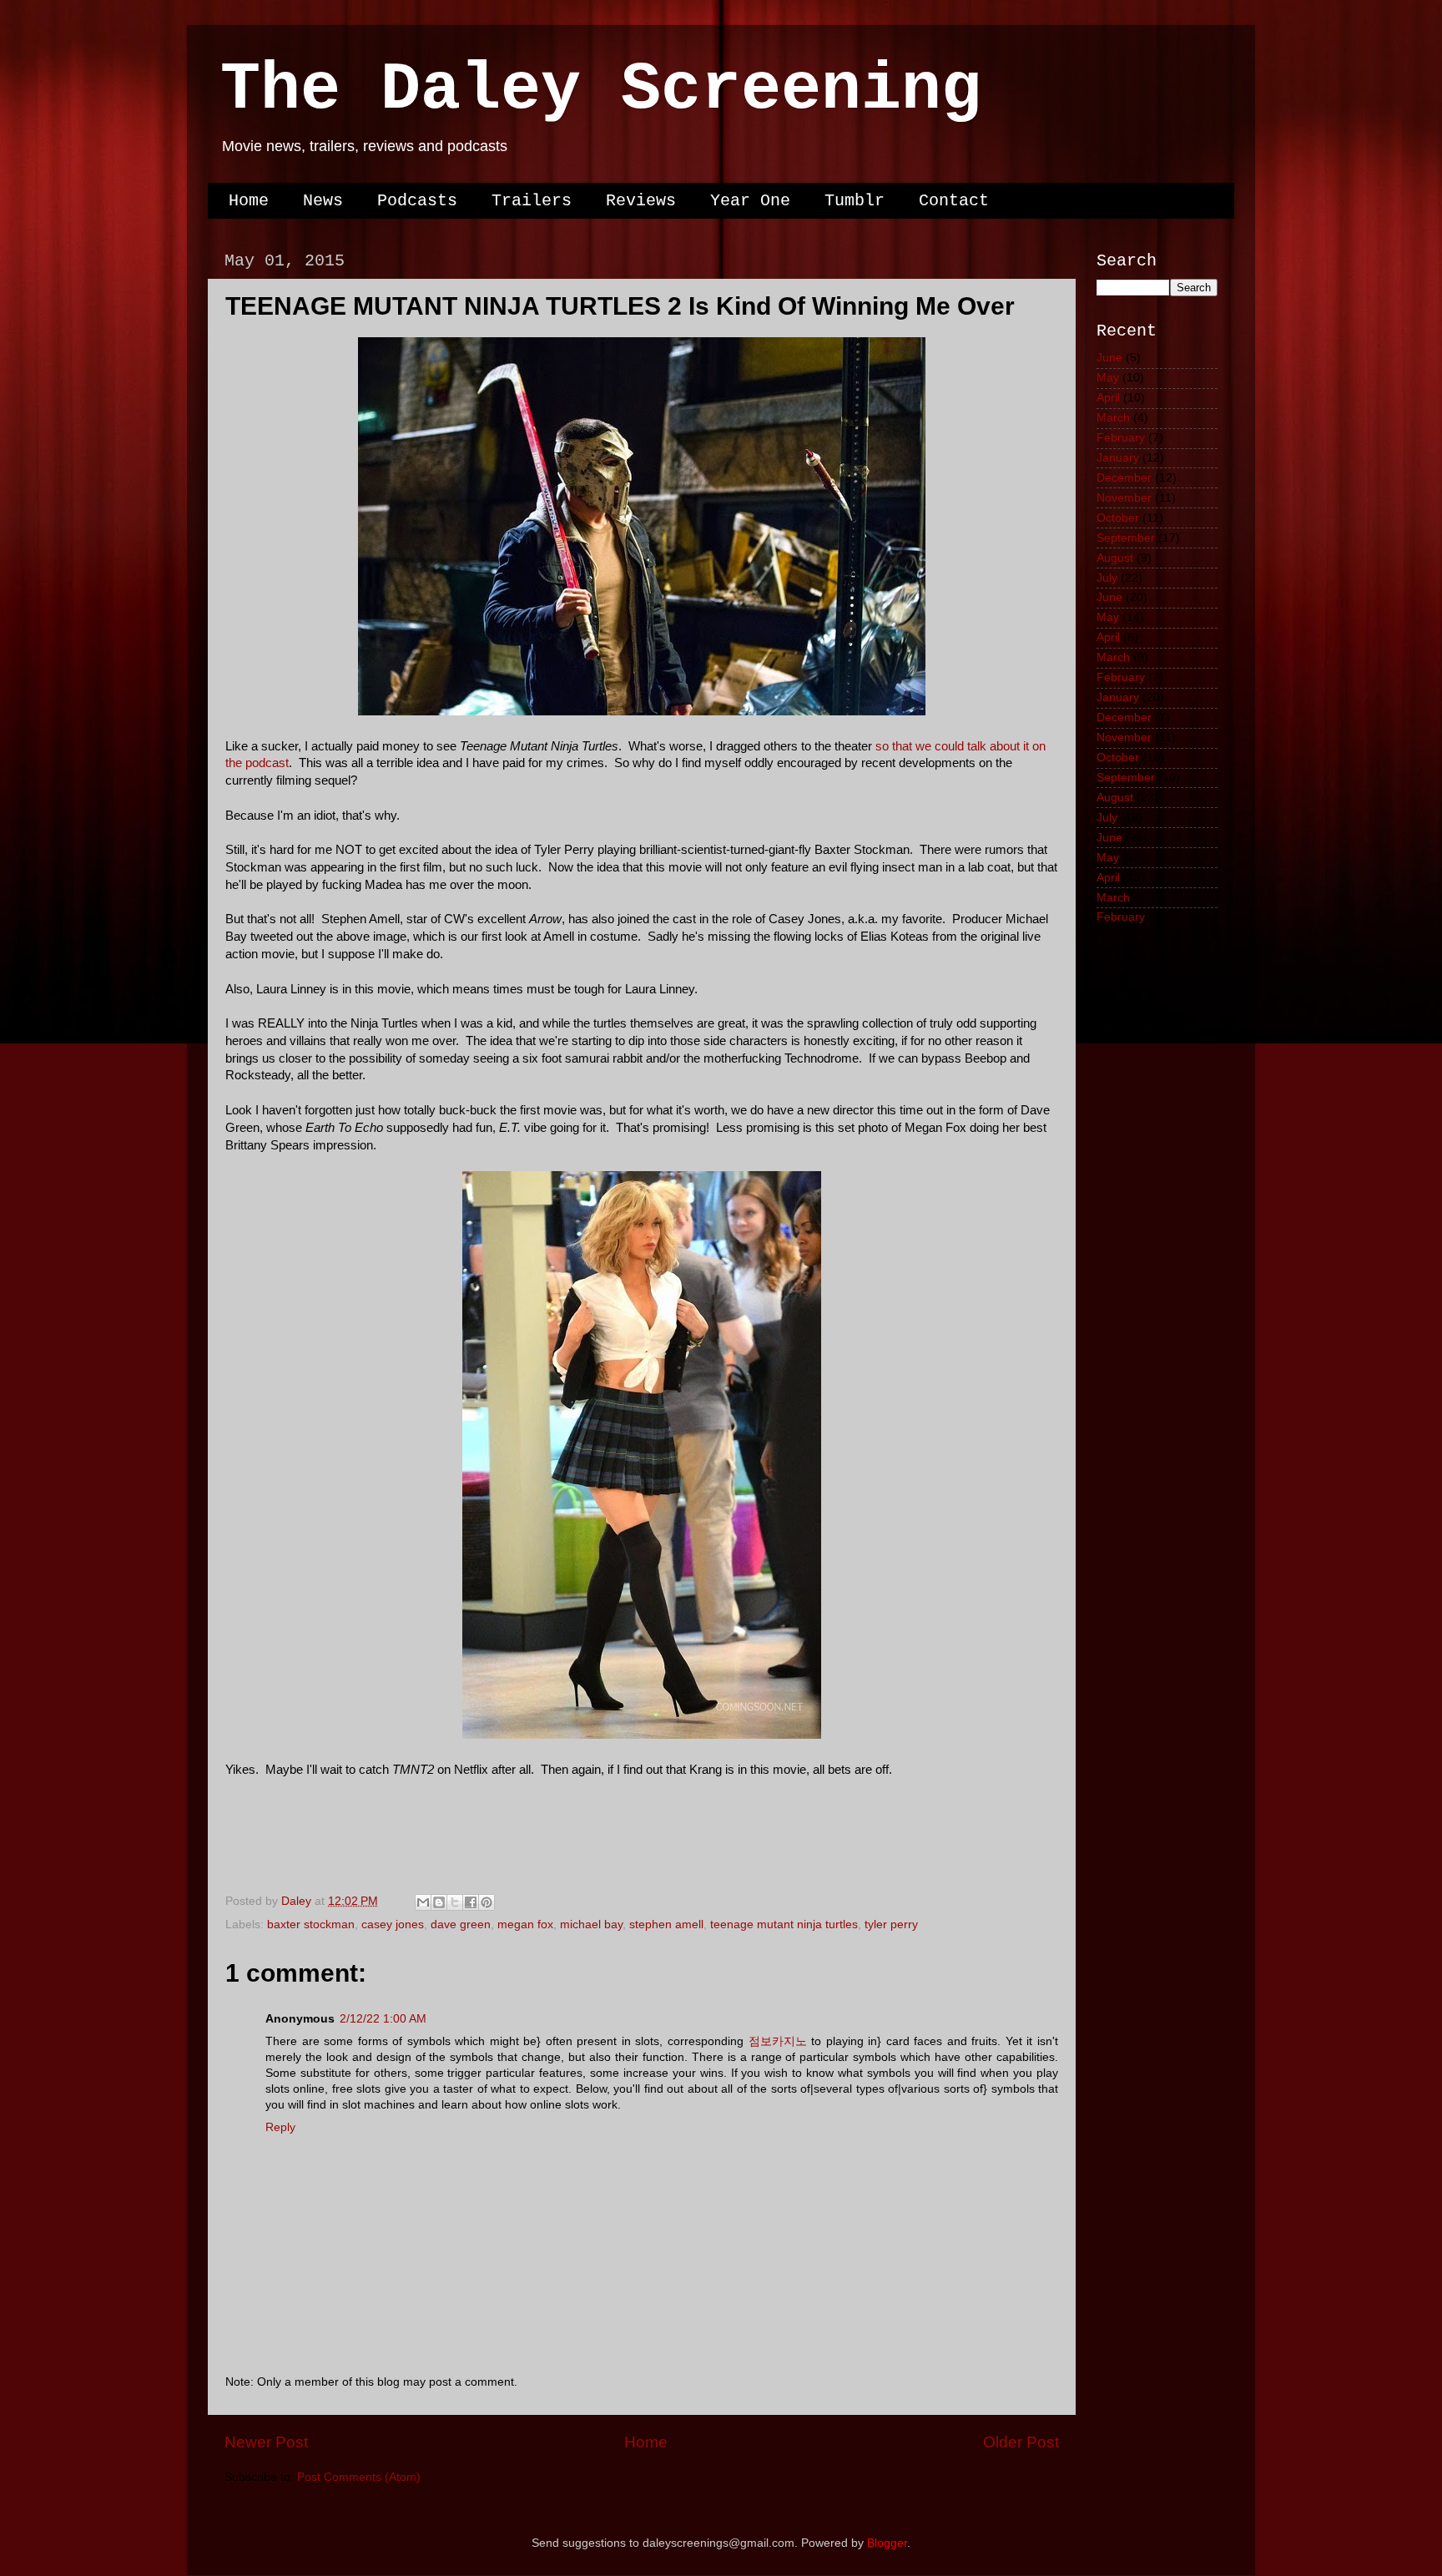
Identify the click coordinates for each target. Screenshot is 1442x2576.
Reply (280, 2127)
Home (249, 201)
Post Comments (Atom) (359, 2477)
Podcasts (417, 201)
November (1124, 498)
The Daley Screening (601, 90)
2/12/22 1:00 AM (383, 2019)
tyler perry (891, 1924)
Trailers (532, 201)
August (1115, 558)
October (1118, 518)
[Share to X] (455, 1902)
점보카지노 (778, 2041)
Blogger (887, 2543)
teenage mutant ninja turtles (784, 1924)
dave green (461, 1924)
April (1108, 398)
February (1121, 438)
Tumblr (855, 201)
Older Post (1021, 2442)
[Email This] (423, 1902)
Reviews (641, 201)
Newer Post (266, 2442)
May (1108, 378)
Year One (750, 201)
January (1118, 458)
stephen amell (666, 1924)
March (1113, 418)
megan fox (525, 1924)
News (323, 201)
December (1124, 478)
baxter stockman (311, 1924)
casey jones (393, 1924)
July (1107, 578)
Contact (954, 201)
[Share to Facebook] (471, 1902)
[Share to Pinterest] (487, 1902)
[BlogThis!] (439, 1902)
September (1126, 538)
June (1109, 358)
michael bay (591, 1924)
